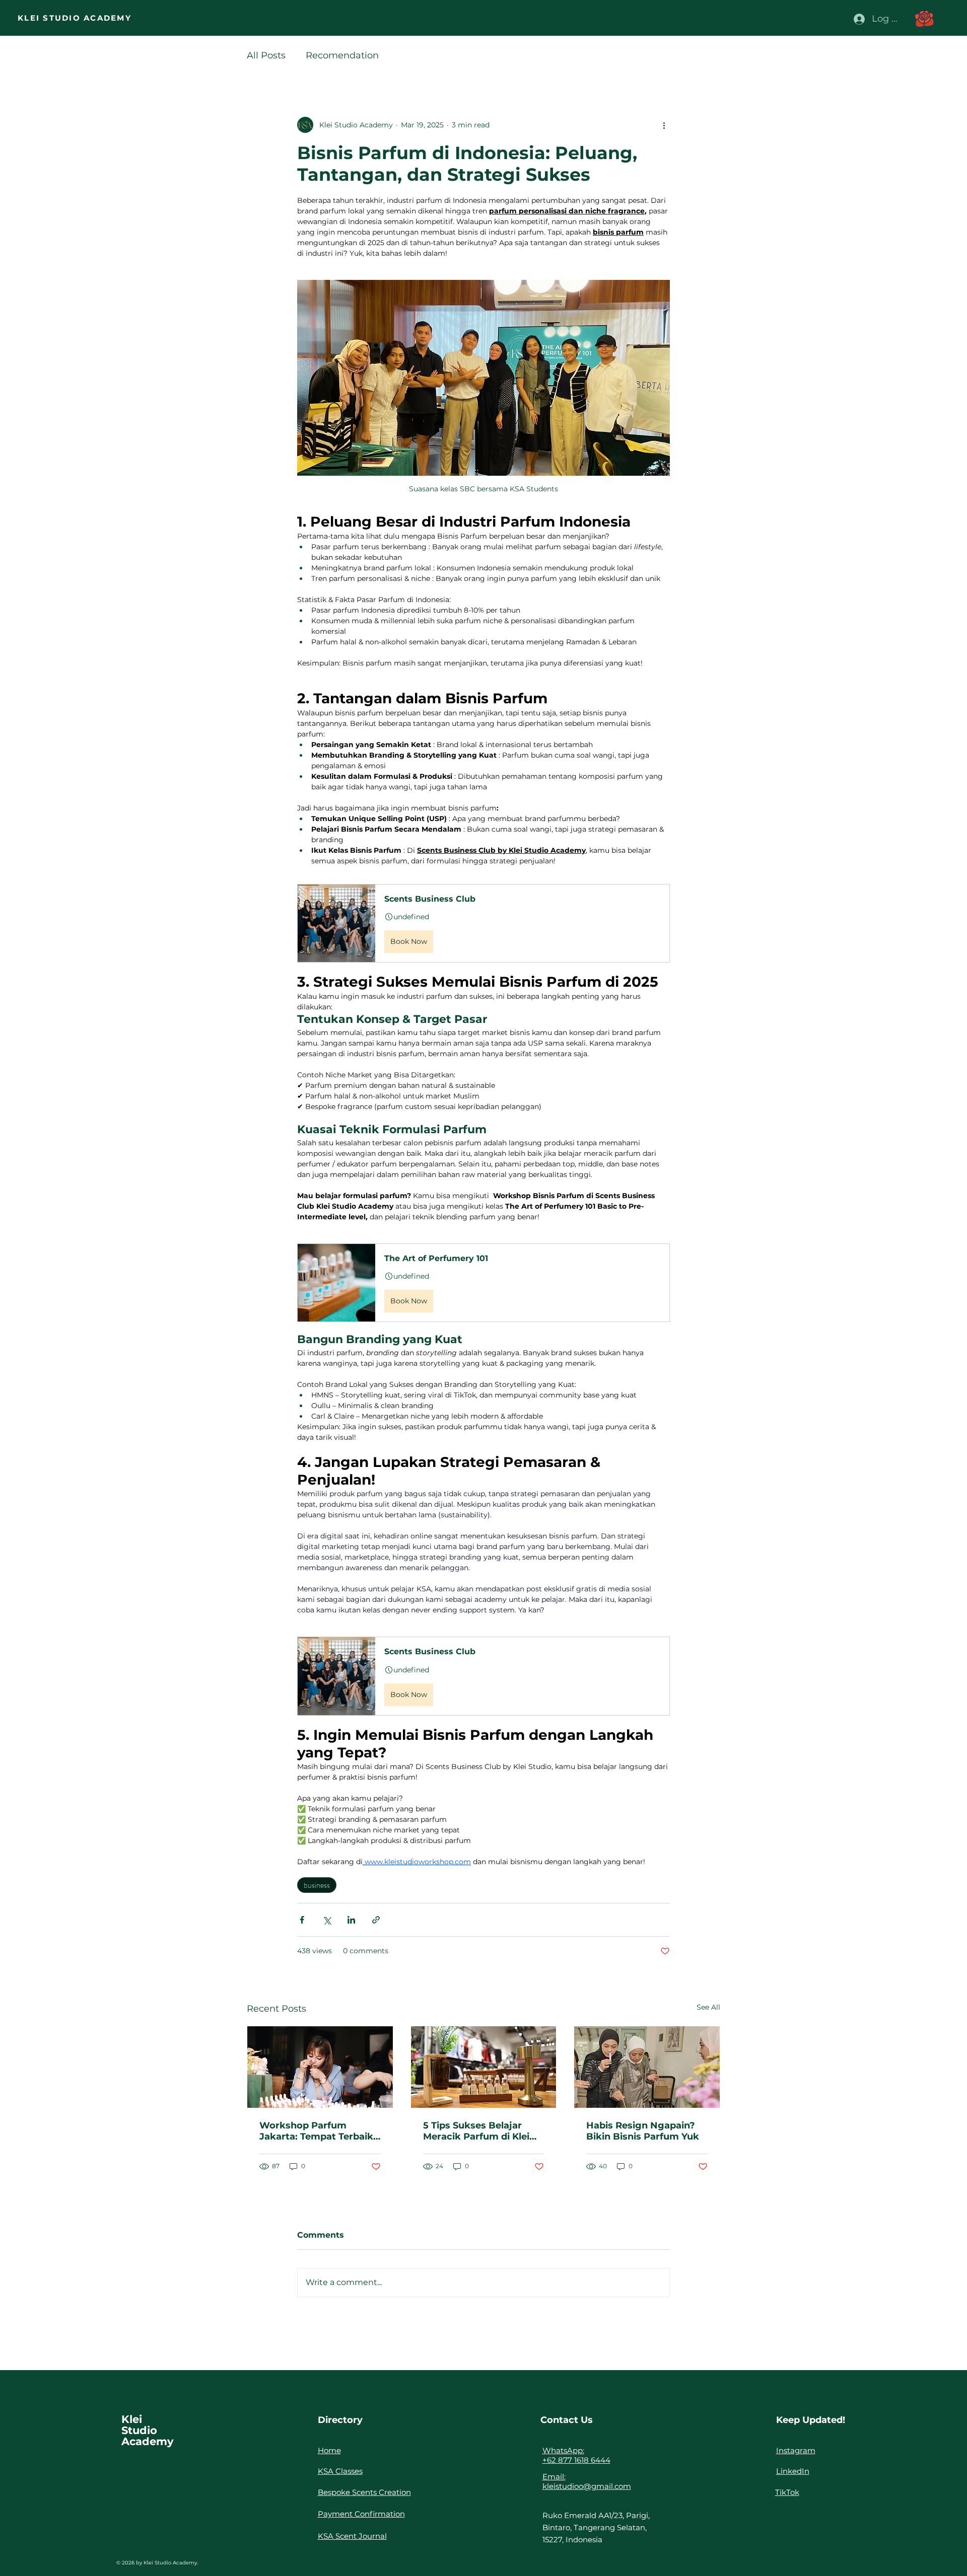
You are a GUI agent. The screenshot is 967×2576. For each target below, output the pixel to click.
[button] (924, 19)
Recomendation (342, 55)
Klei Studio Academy (148, 2430)
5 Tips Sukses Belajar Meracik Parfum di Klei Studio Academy (476, 2131)
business (317, 1885)
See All (708, 2007)
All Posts (266, 55)
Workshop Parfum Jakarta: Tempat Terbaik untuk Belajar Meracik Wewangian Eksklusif (316, 2131)
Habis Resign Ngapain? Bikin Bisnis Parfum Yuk (643, 2131)
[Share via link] (376, 1920)
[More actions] (664, 125)
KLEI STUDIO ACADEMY (75, 18)
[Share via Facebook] (302, 1920)
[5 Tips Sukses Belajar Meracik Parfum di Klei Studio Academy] (484, 2067)
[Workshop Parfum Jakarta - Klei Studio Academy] (320, 2067)
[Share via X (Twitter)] (327, 1920)
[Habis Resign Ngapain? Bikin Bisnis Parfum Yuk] (647, 2067)
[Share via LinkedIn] (351, 1920)
